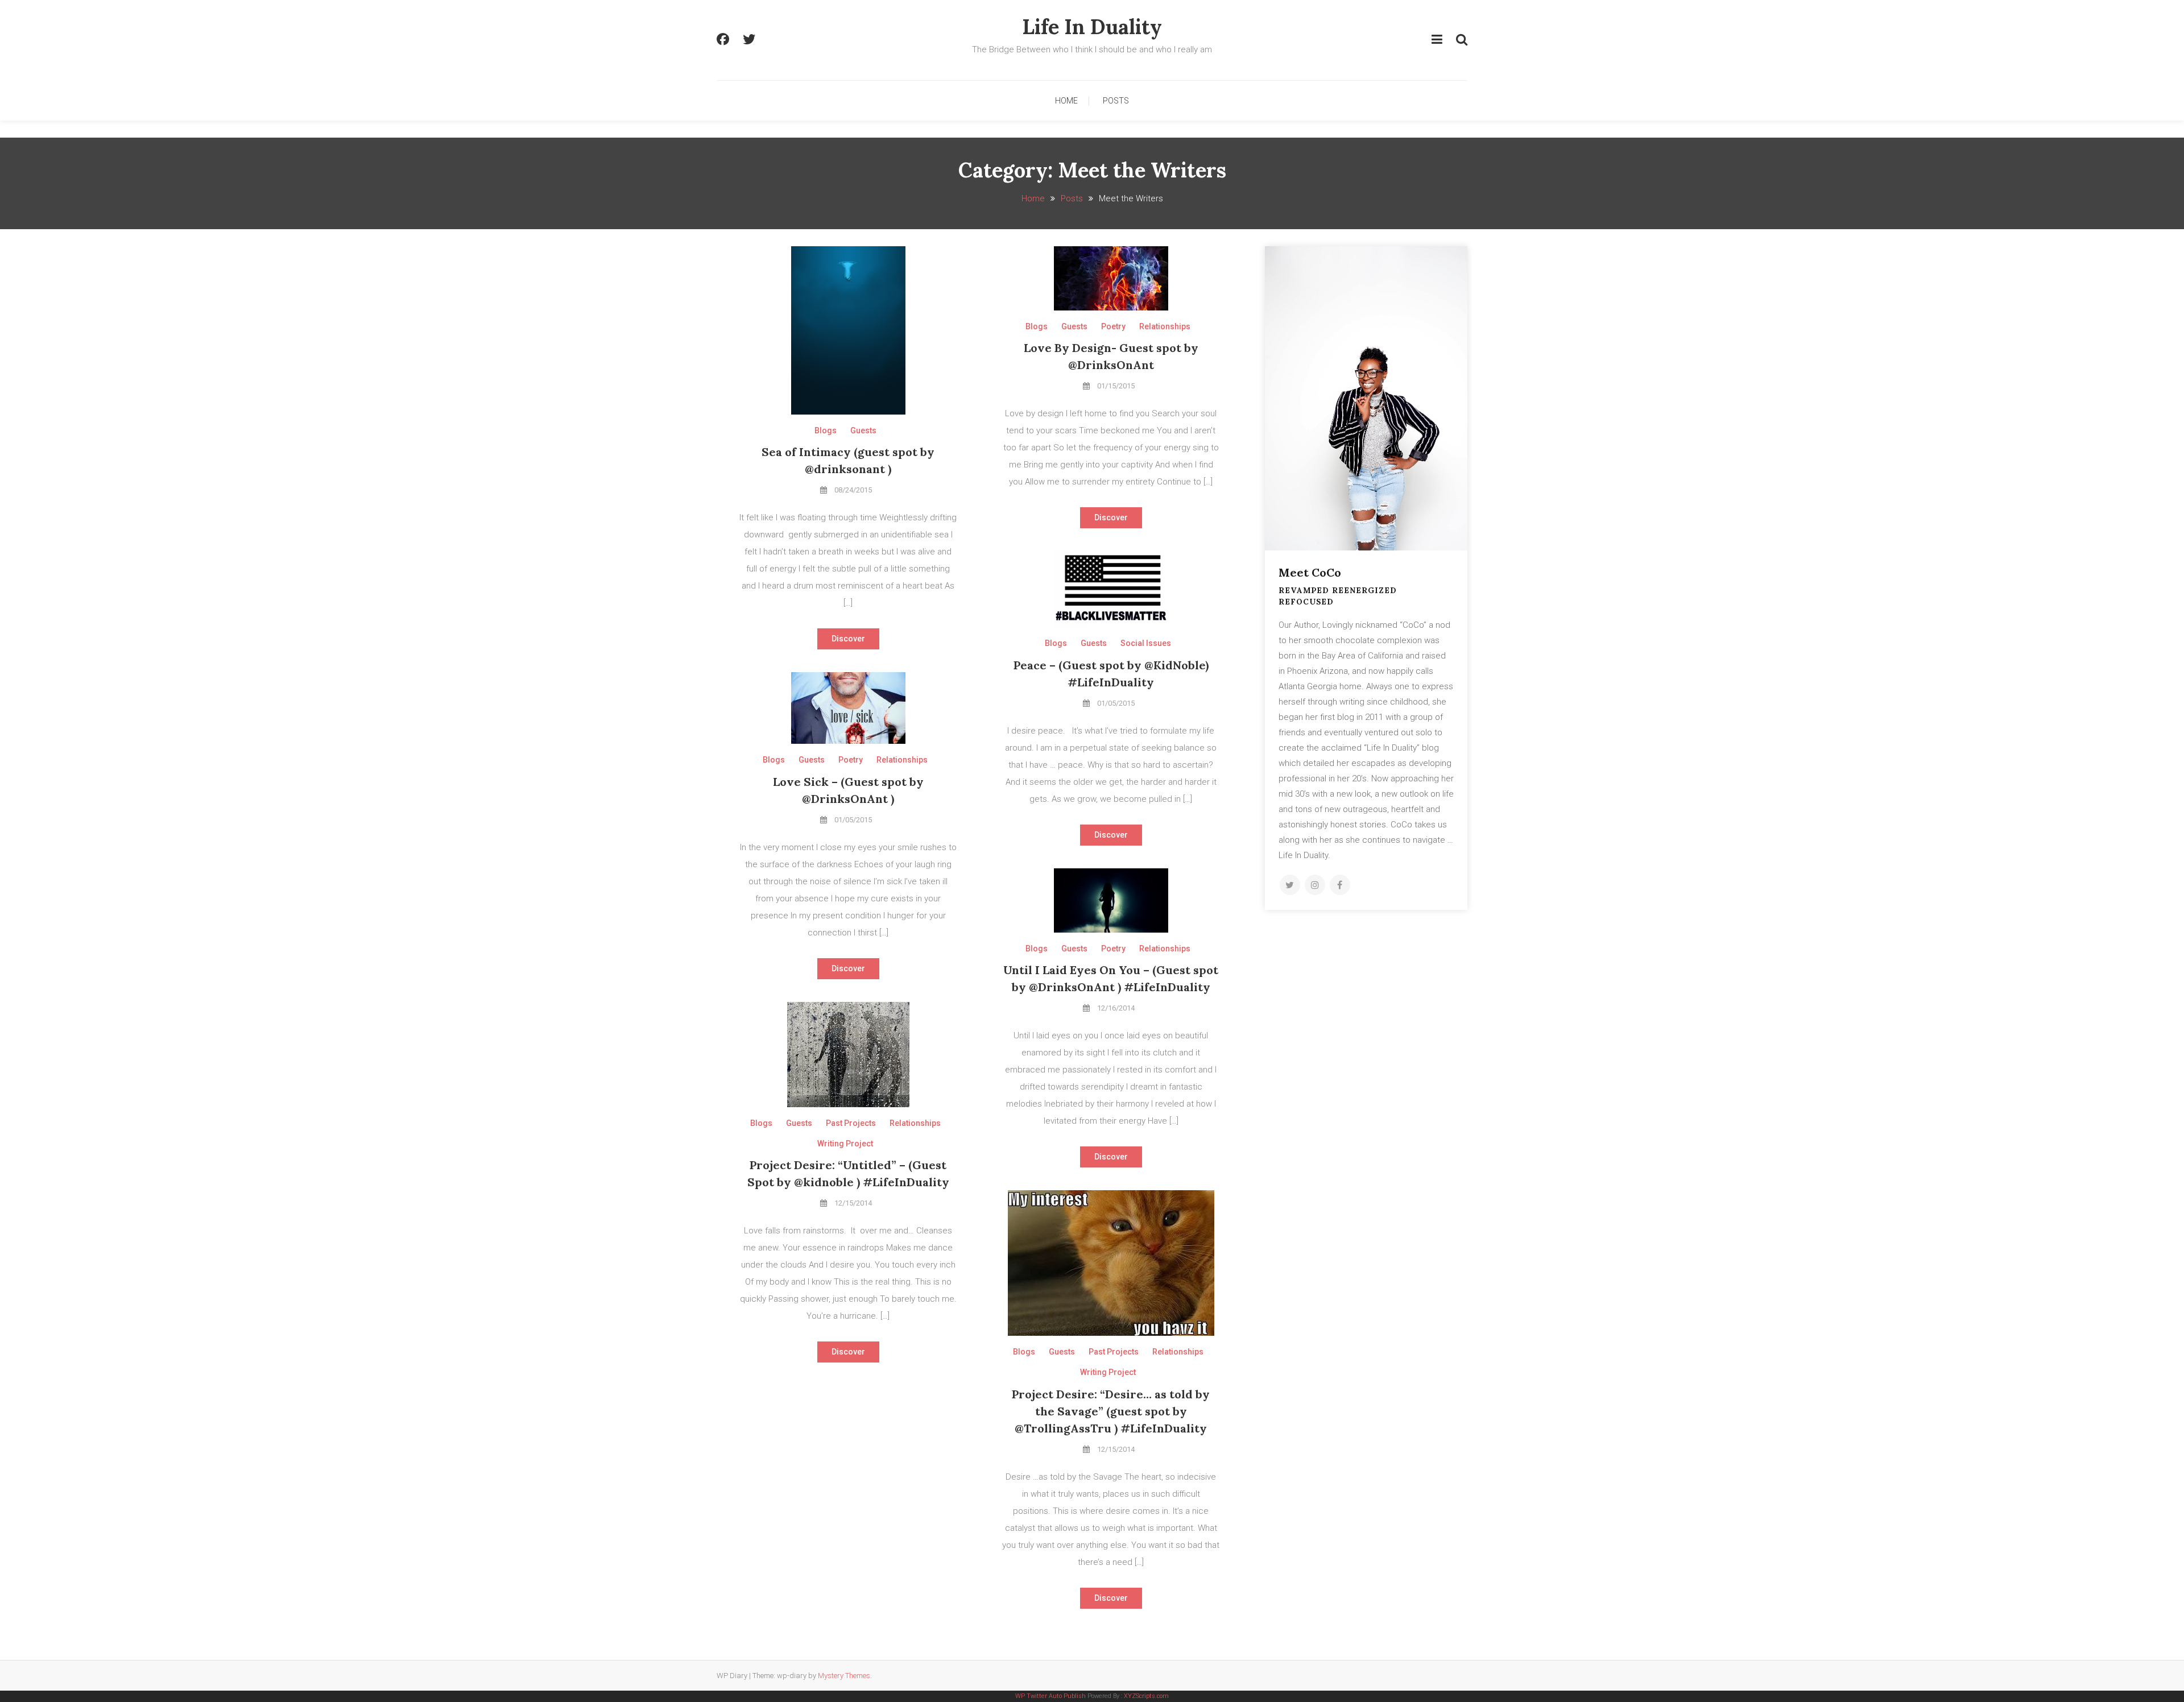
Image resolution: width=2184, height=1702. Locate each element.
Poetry (1113, 326)
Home (1066, 101)
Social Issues (1146, 643)
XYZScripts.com (1146, 1696)
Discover (848, 639)
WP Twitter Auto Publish (1050, 1696)
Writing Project (845, 1144)
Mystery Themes (844, 1676)
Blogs (826, 430)
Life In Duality (1092, 27)
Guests (863, 430)
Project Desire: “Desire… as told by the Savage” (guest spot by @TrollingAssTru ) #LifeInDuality (1111, 1411)
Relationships (1165, 326)
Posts (1116, 101)
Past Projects (851, 1123)
